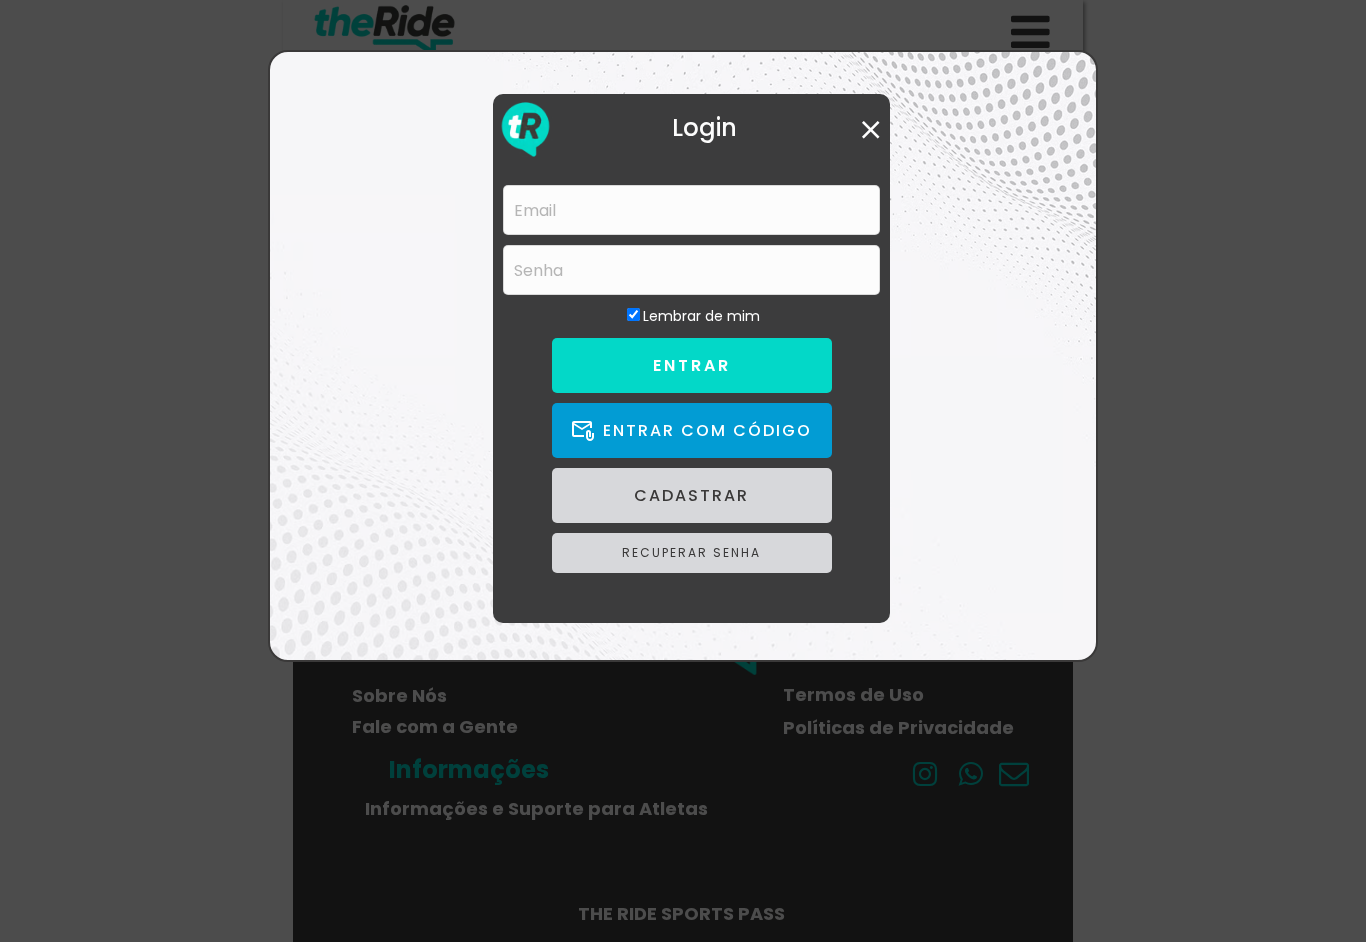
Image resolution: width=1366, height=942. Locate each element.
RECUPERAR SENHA (691, 552)
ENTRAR (692, 365)
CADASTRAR (691, 495)
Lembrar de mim (701, 316)
